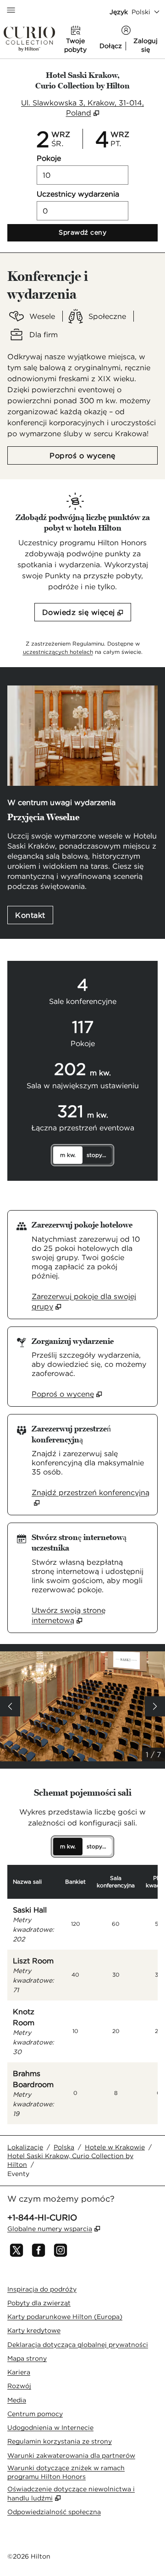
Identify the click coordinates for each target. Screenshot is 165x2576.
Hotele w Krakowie (115, 2147)
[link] (91, 1301)
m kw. (68, 1155)
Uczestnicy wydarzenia (78, 194)
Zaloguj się (146, 45)
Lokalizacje (25, 2147)
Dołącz (111, 46)
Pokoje (49, 158)
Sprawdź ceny (108, 232)
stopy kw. (99, 1155)
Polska (64, 2147)
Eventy (18, 2174)
